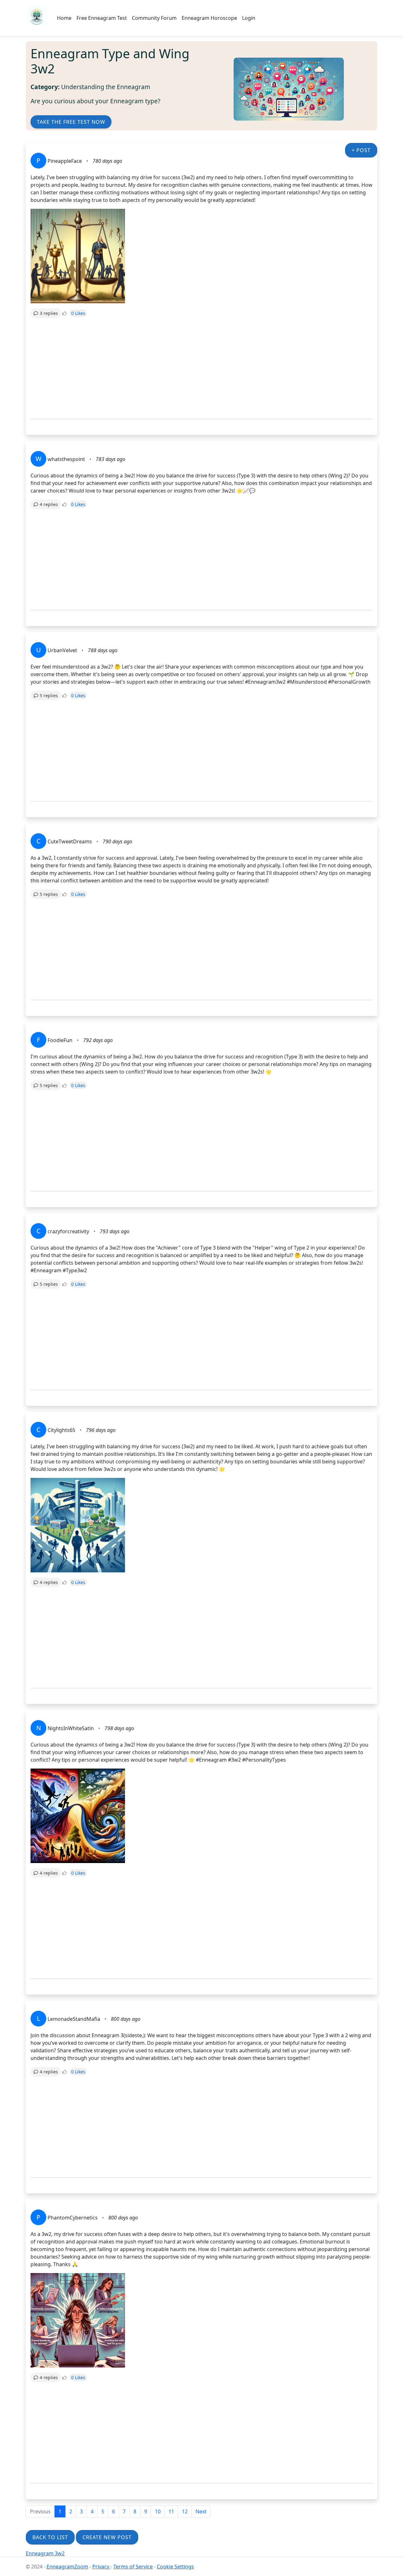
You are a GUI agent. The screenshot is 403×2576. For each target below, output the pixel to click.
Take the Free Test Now (71, 122)
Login (249, 18)
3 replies (49, 313)
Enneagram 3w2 (45, 2553)
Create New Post (107, 2537)
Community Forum (154, 18)
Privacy (101, 2567)
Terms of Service (133, 2567)
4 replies (49, 504)
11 (171, 2511)
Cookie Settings (175, 2567)
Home (64, 18)
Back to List (50, 2537)
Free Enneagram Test (102, 18)
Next (201, 2511)
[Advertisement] (201, 368)
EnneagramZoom (67, 2567)
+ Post (361, 150)
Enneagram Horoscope (209, 18)
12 (185, 2511)
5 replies (49, 695)
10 (158, 2511)
